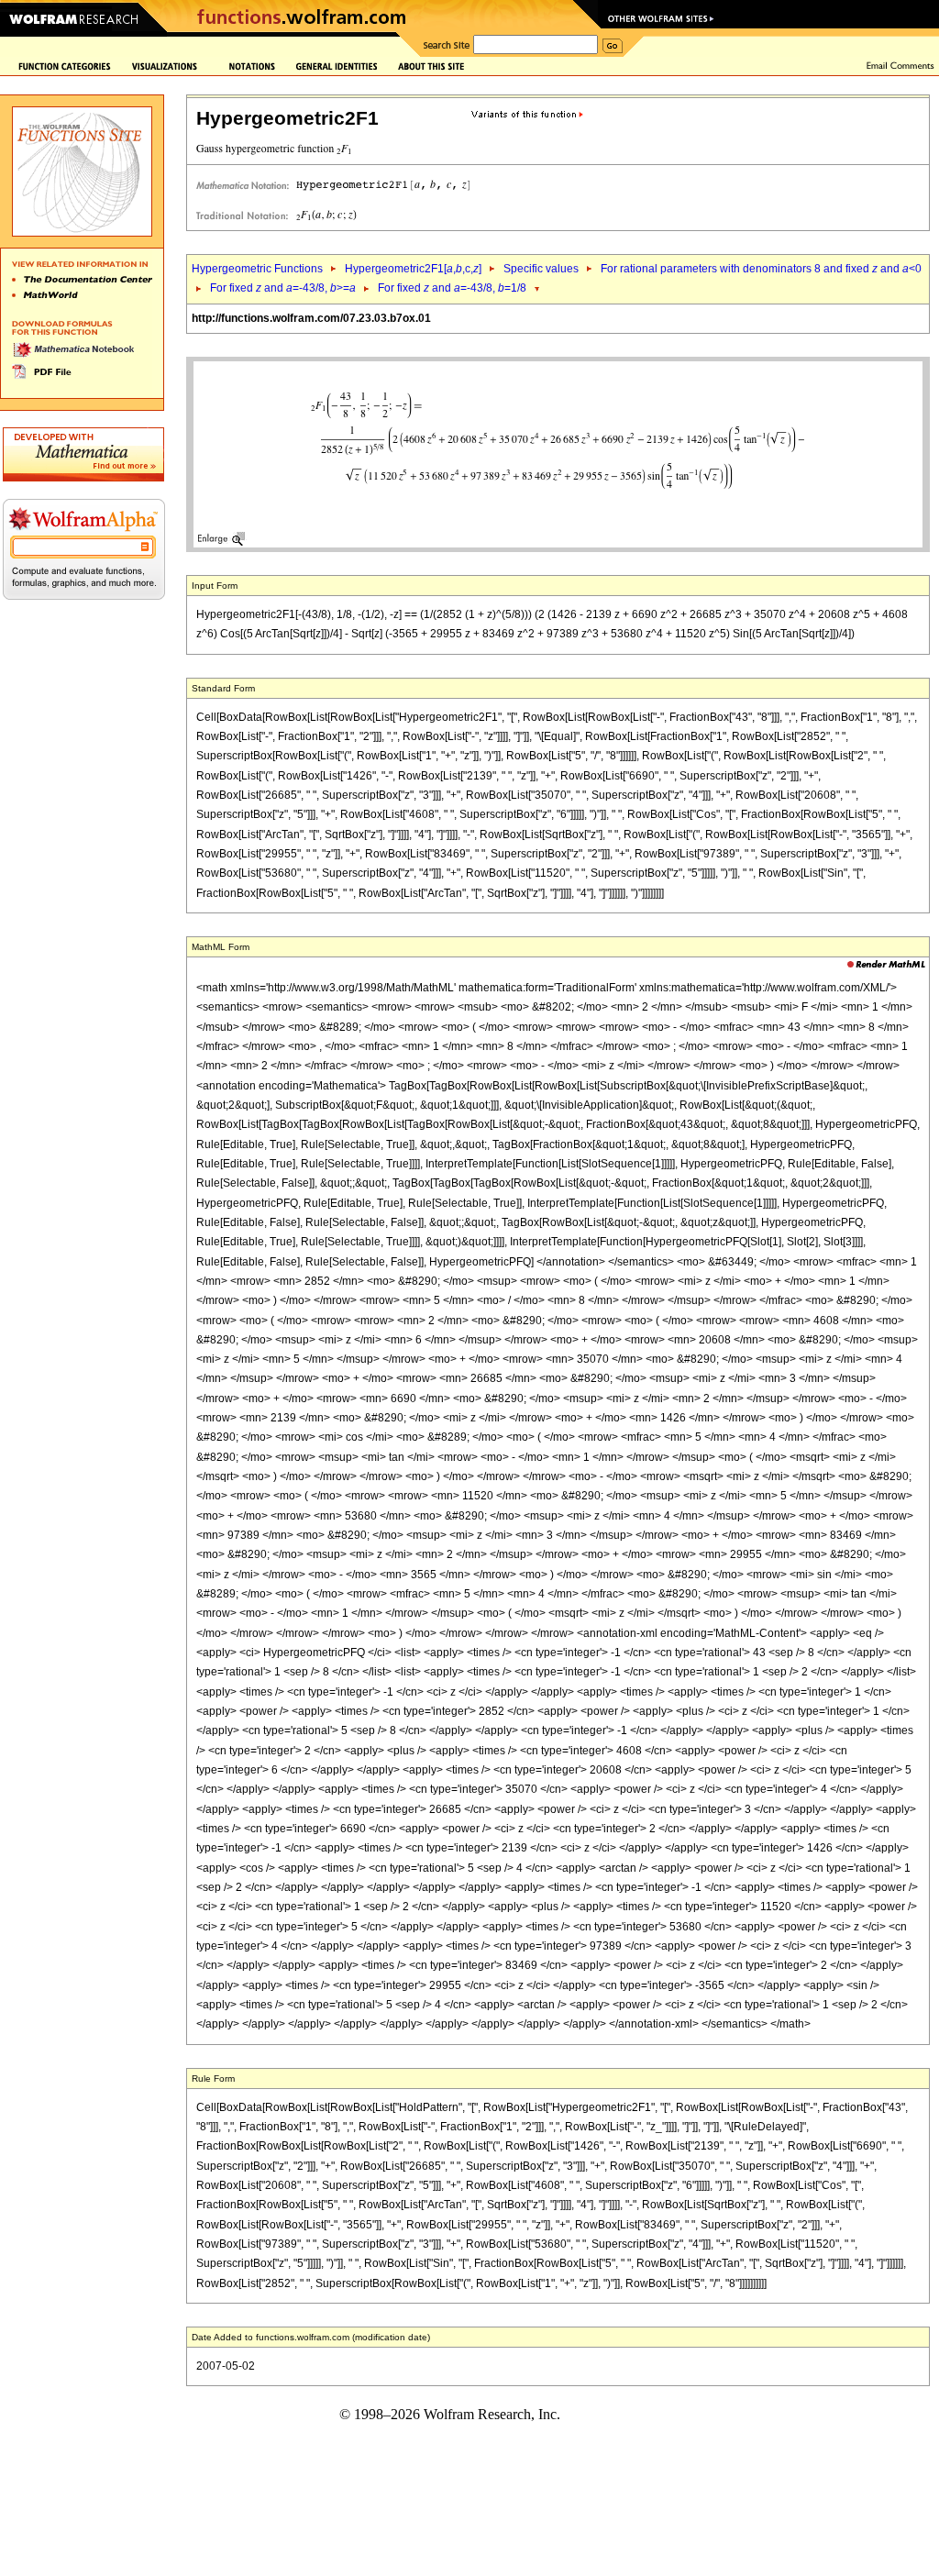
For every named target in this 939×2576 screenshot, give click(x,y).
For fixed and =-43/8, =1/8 (452, 288)
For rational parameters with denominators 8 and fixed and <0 (761, 269)
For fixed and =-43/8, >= (283, 288)
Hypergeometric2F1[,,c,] (413, 269)
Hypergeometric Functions (257, 269)
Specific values (541, 269)
